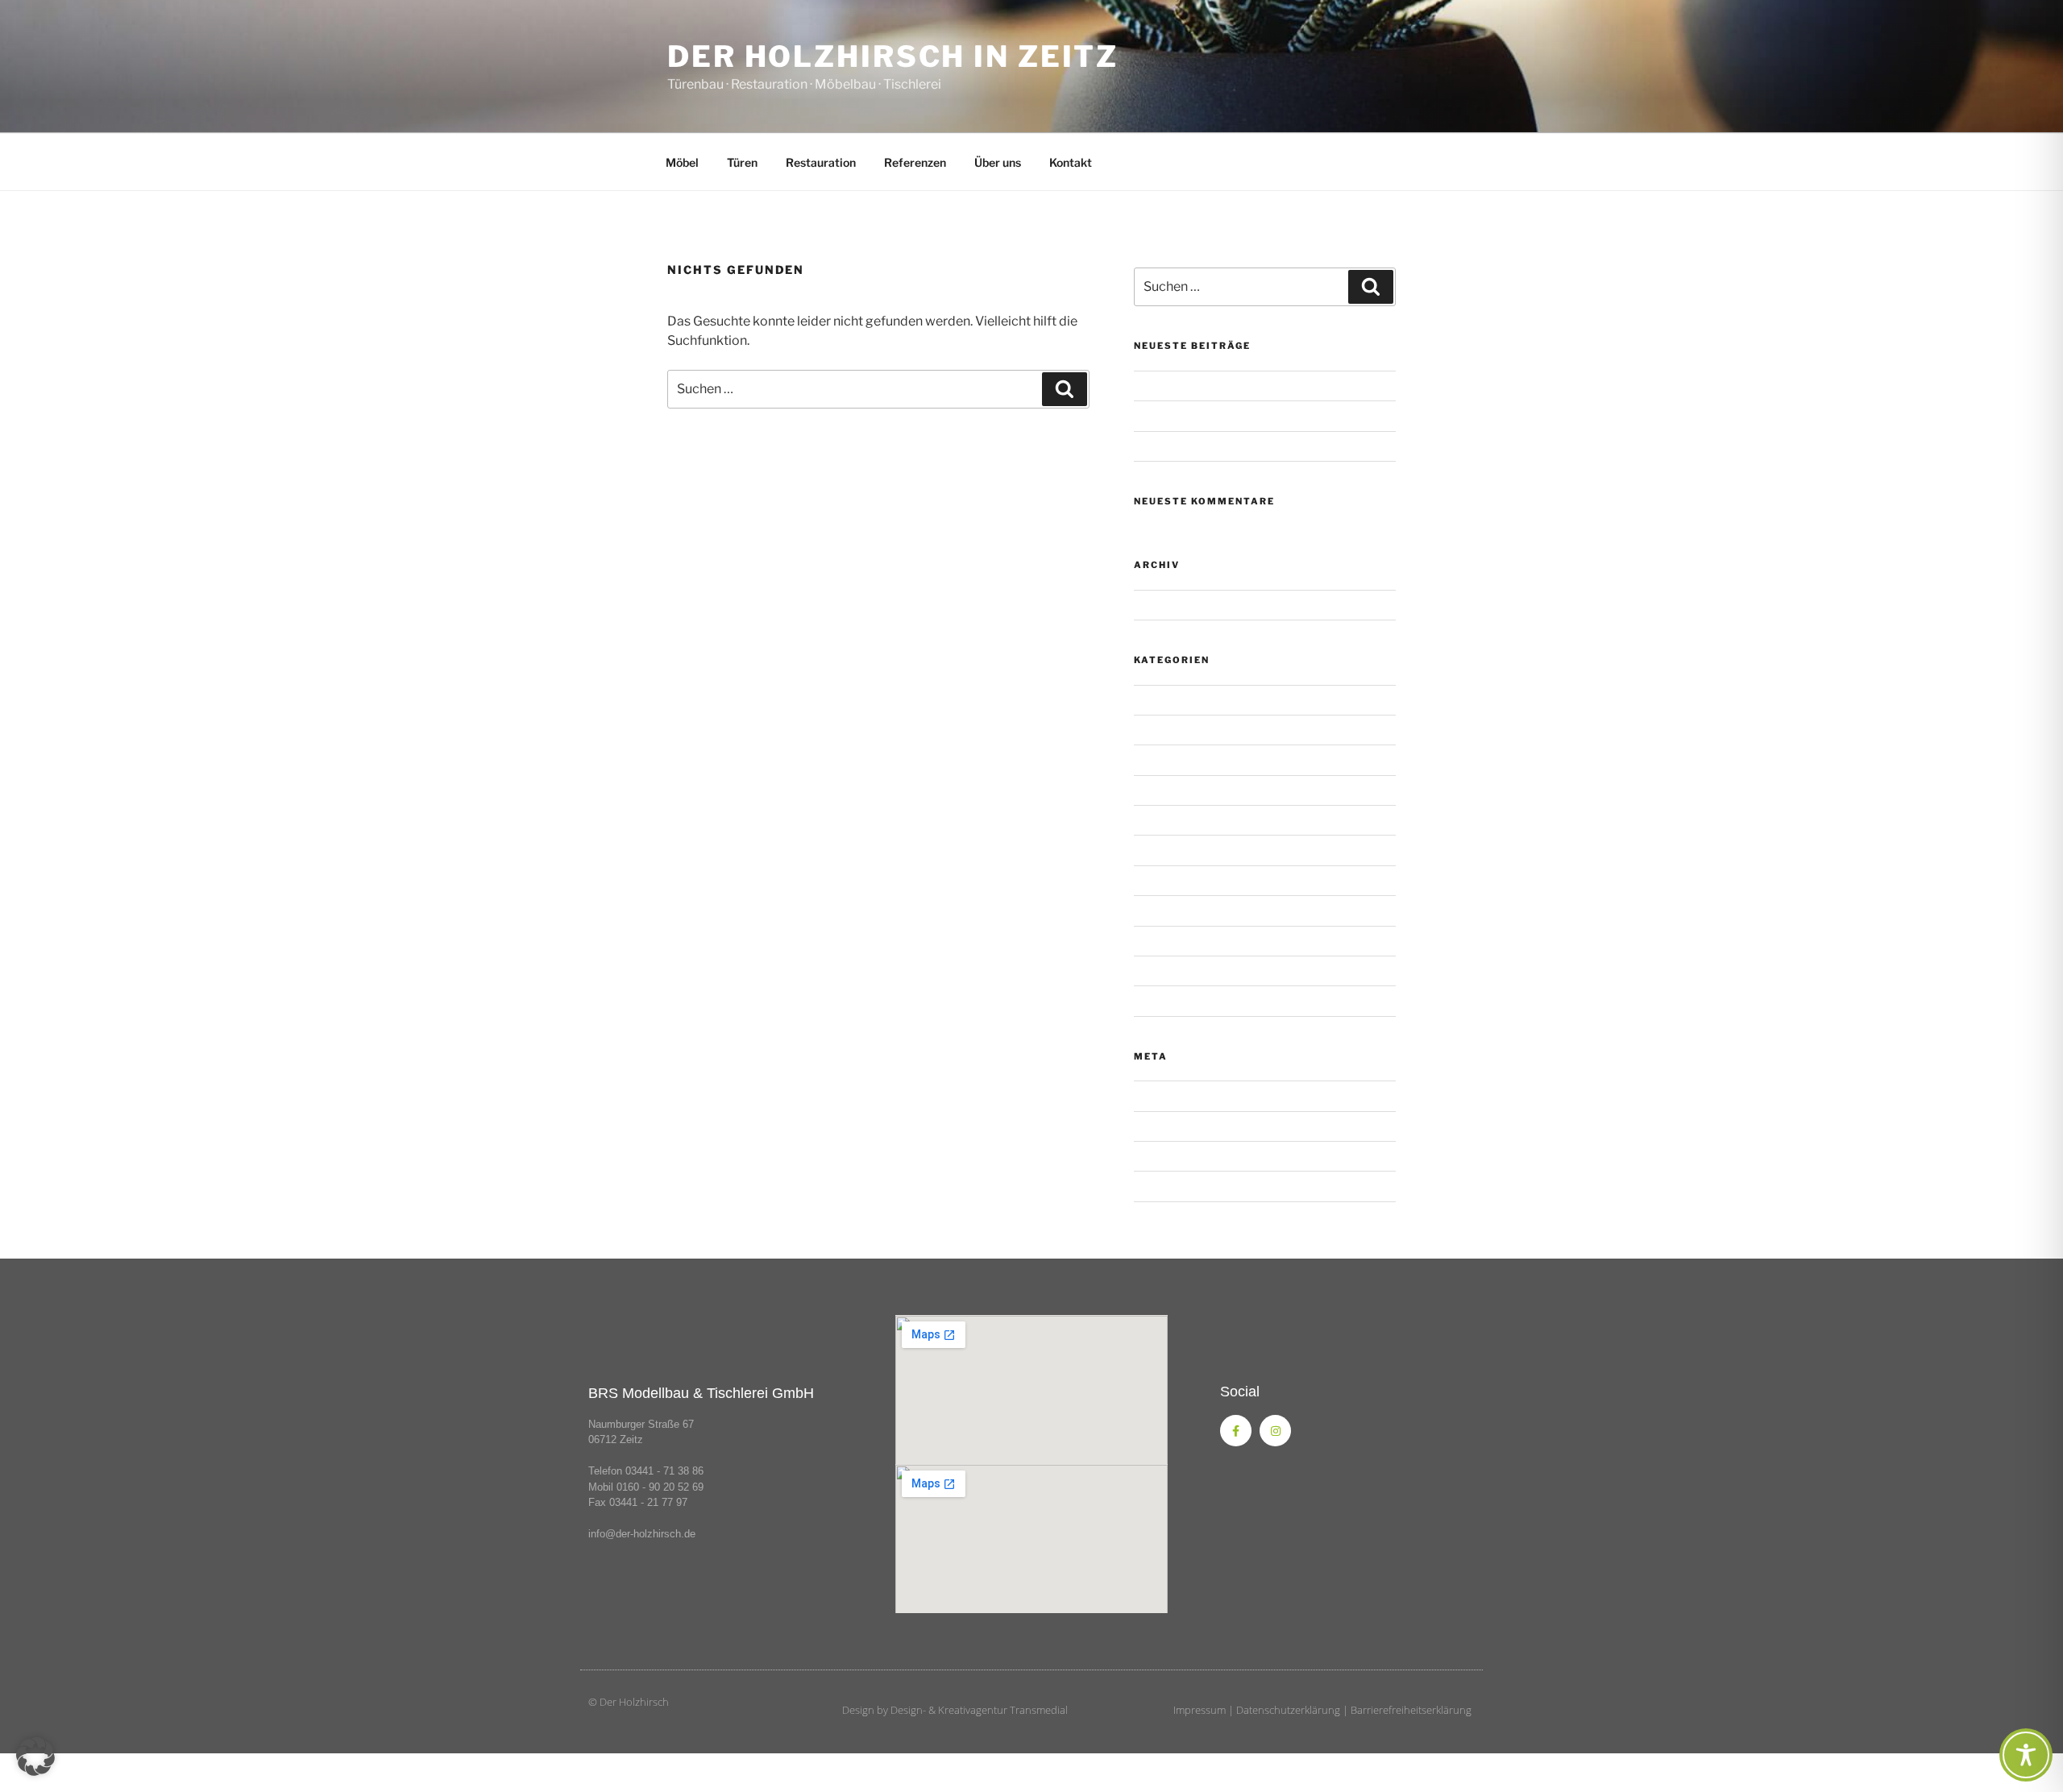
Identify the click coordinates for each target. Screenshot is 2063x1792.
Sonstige (1156, 386)
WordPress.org (1173, 1186)
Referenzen (915, 162)
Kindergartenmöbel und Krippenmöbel (1232, 446)
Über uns (998, 162)
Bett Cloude (1164, 759)
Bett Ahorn (1162, 730)
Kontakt (1071, 162)
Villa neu (1156, 971)
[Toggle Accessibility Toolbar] (2026, 1755)
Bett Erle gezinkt (1177, 820)
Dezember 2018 (1176, 605)
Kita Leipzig (1164, 880)
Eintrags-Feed (1170, 1126)
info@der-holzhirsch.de (642, 1534)
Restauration (821, 162)
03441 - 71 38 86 (664, 1471)
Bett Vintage (1166, 850)
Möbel (682, 162)
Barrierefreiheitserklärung (1411, 1710)
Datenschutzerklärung (1288, 1710)
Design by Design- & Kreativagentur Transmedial (955, 1710)
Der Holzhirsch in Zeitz (893, 56)
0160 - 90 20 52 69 (660, 1487)
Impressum (1200, 1710)
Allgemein (1160, 700)
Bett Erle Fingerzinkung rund (1207, 790)
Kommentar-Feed (1179, 1156)
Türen (742, 162)
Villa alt (1152, 941)
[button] (35, 1757)
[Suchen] (1065, 389)
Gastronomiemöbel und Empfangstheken (1240, 415)
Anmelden (1160, 1095)
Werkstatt (1160, 1000)
